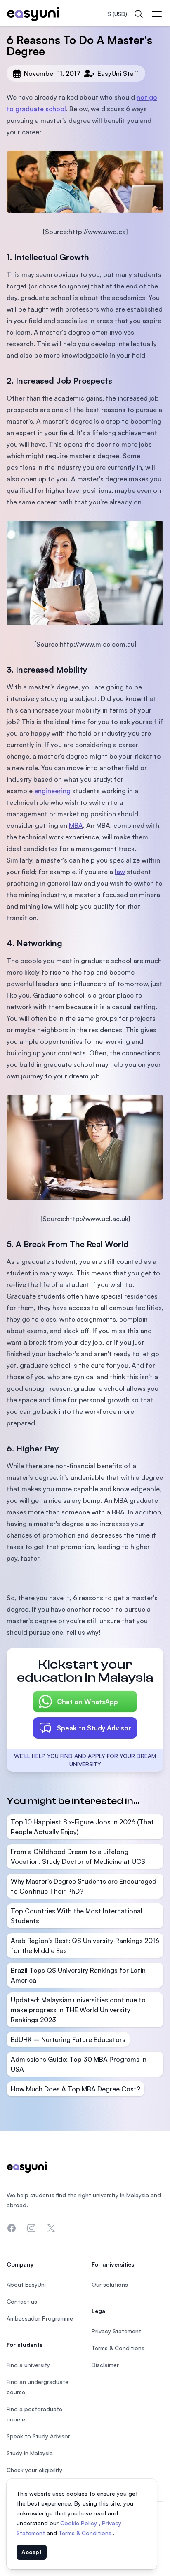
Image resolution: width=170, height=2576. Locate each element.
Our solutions (110, 2284)
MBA (76, 825)
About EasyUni (26, 2284)
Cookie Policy (79, 2523)
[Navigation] (157, 14)
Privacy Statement (116, 2331)
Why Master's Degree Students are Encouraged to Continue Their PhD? (84, 1886)
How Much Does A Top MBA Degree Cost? (76, 2089)
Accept (32, 2552)
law (120, 872)
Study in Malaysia (30, 2453)
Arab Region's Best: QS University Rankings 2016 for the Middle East (85, 1945)
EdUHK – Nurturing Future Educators (68, 2039)
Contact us (22, 2301)
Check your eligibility (34, 2470)
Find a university (28, 2365)
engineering (52, 791)
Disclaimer (105, 2365)
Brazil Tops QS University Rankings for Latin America (78, 1975)
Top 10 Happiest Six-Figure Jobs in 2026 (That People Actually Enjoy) (82, 1827)
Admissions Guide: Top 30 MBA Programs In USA (79, 2064)
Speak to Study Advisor (94, 1728)
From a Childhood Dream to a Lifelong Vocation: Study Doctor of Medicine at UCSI (79, 1856)
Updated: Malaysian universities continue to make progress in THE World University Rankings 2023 (78, 2010)
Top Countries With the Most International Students (77, 1916)
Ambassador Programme (40, 2318)
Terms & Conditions (86, 2533)
